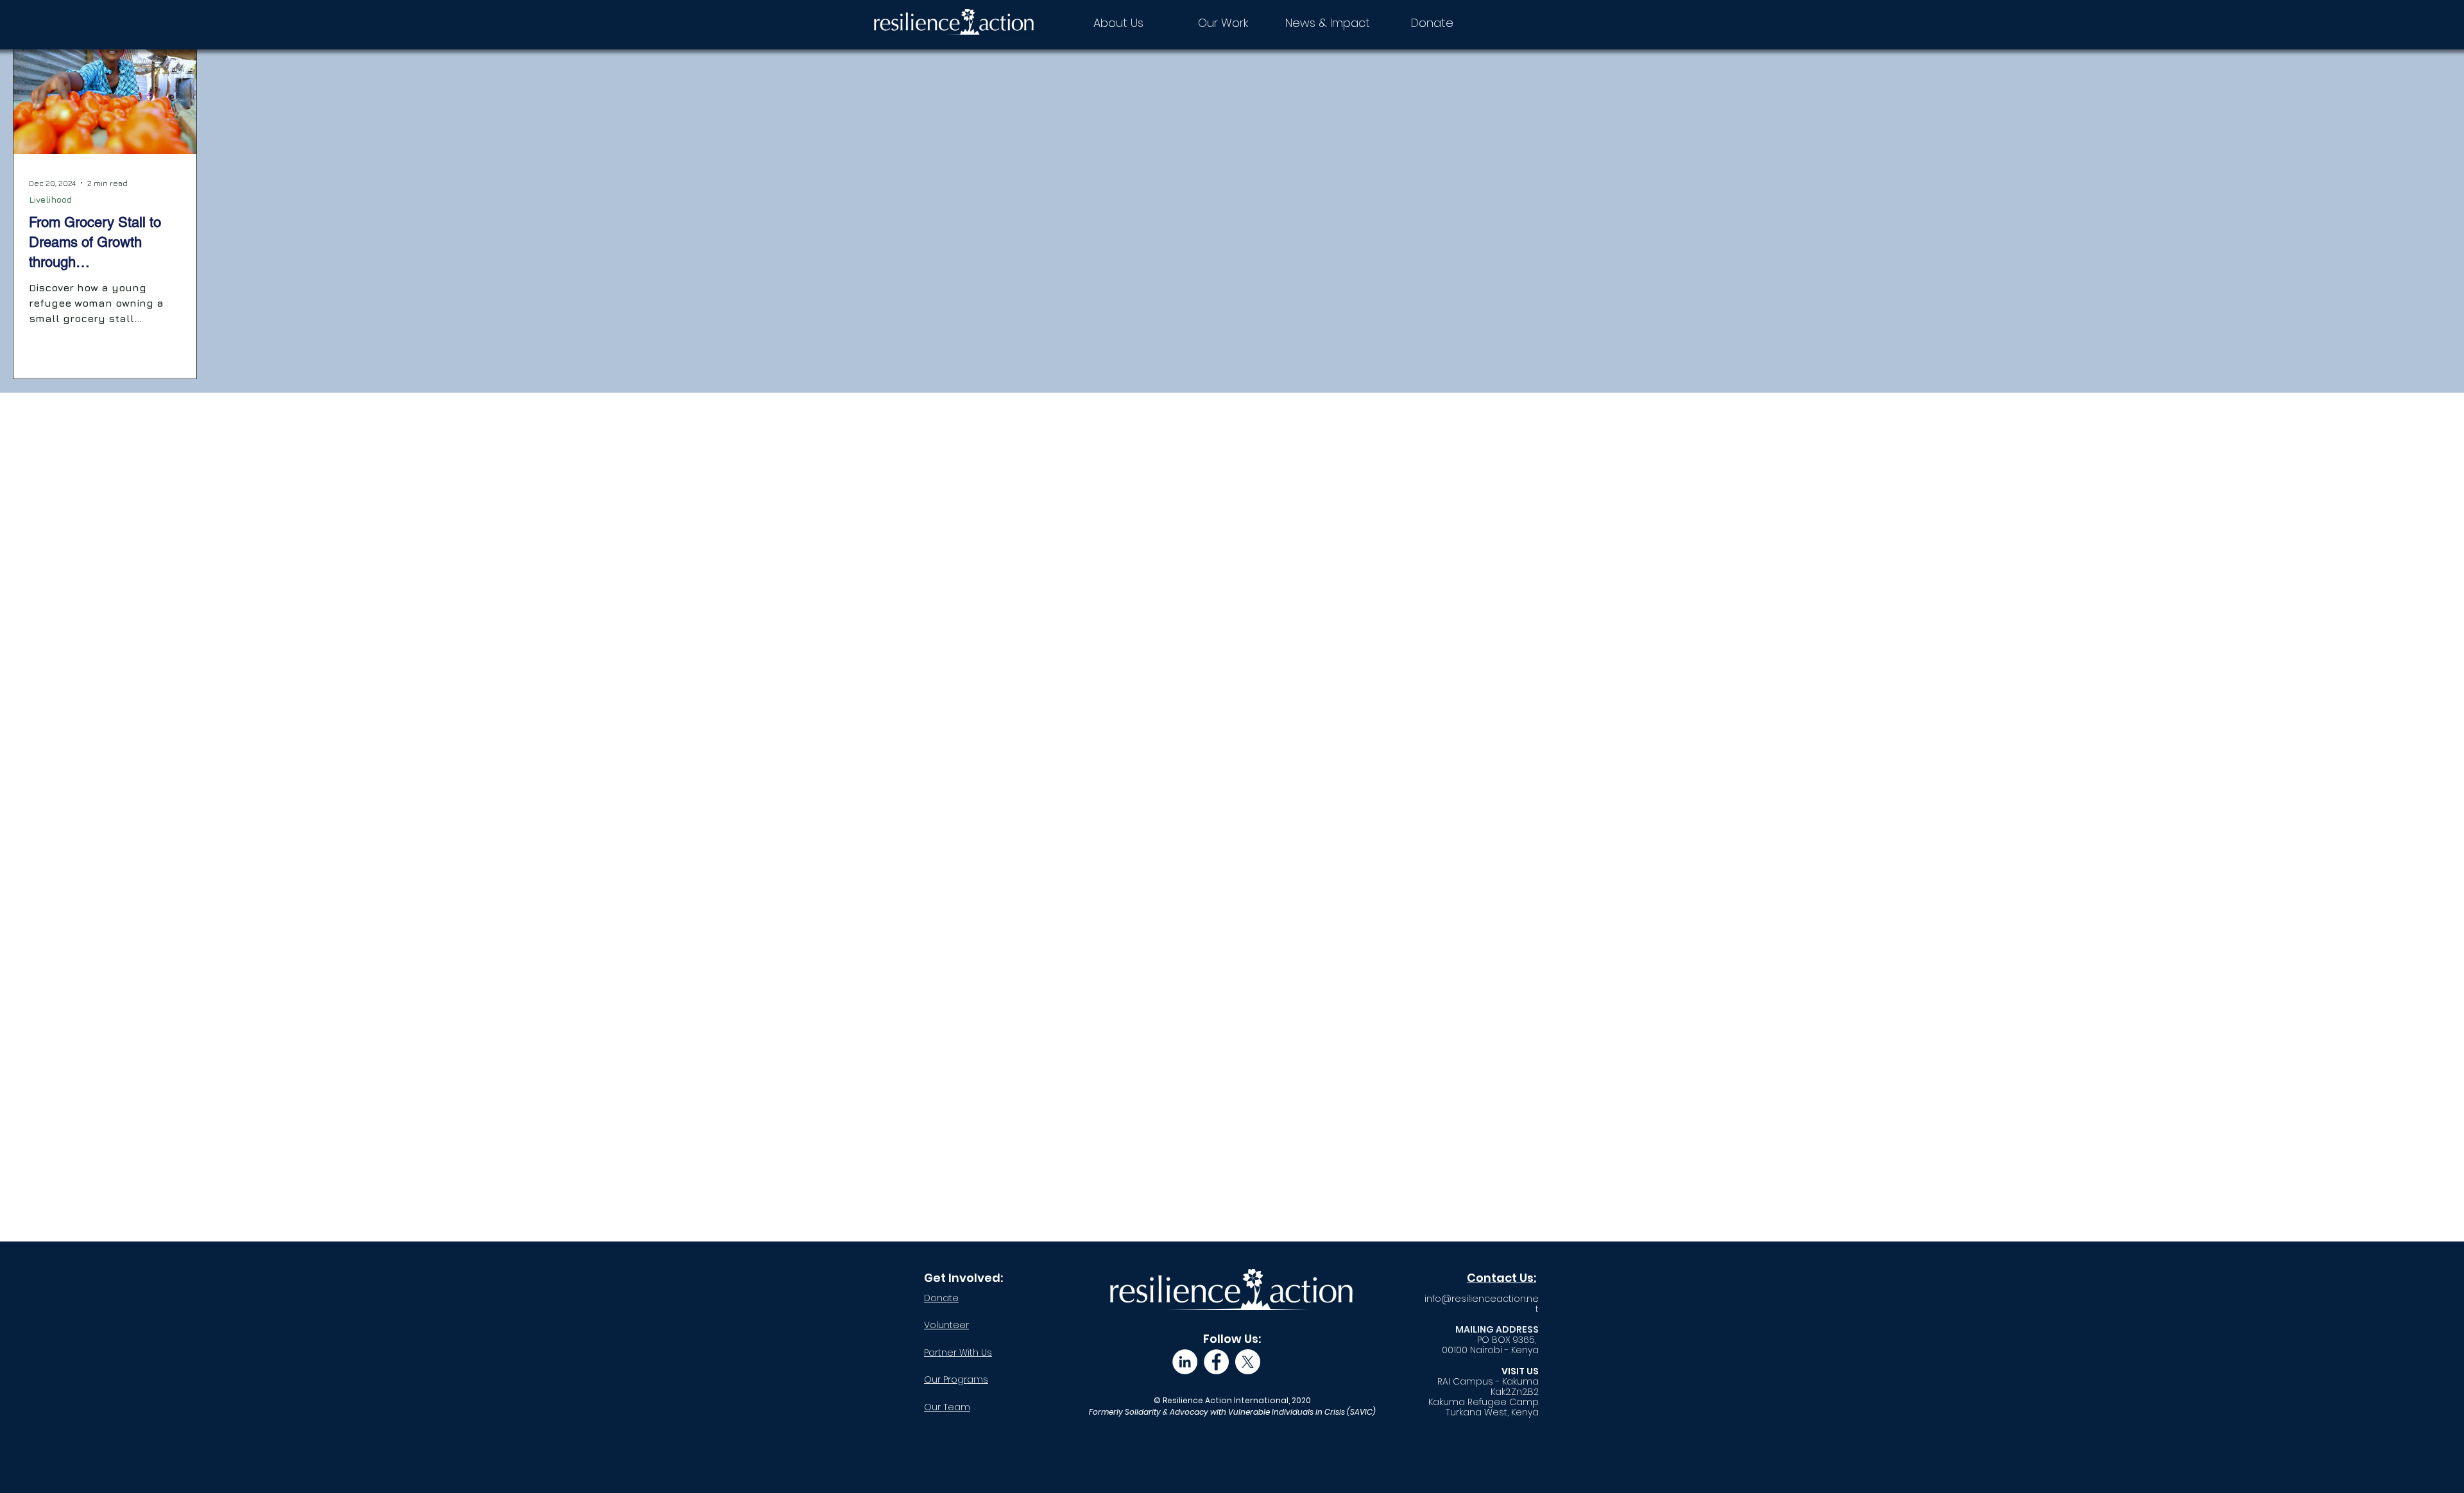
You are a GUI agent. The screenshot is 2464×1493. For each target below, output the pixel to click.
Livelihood (50, 199)
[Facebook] (1216, 1362)
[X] (1248, 1362)
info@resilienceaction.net (1482, 1304)
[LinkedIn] (1185, 1362)
